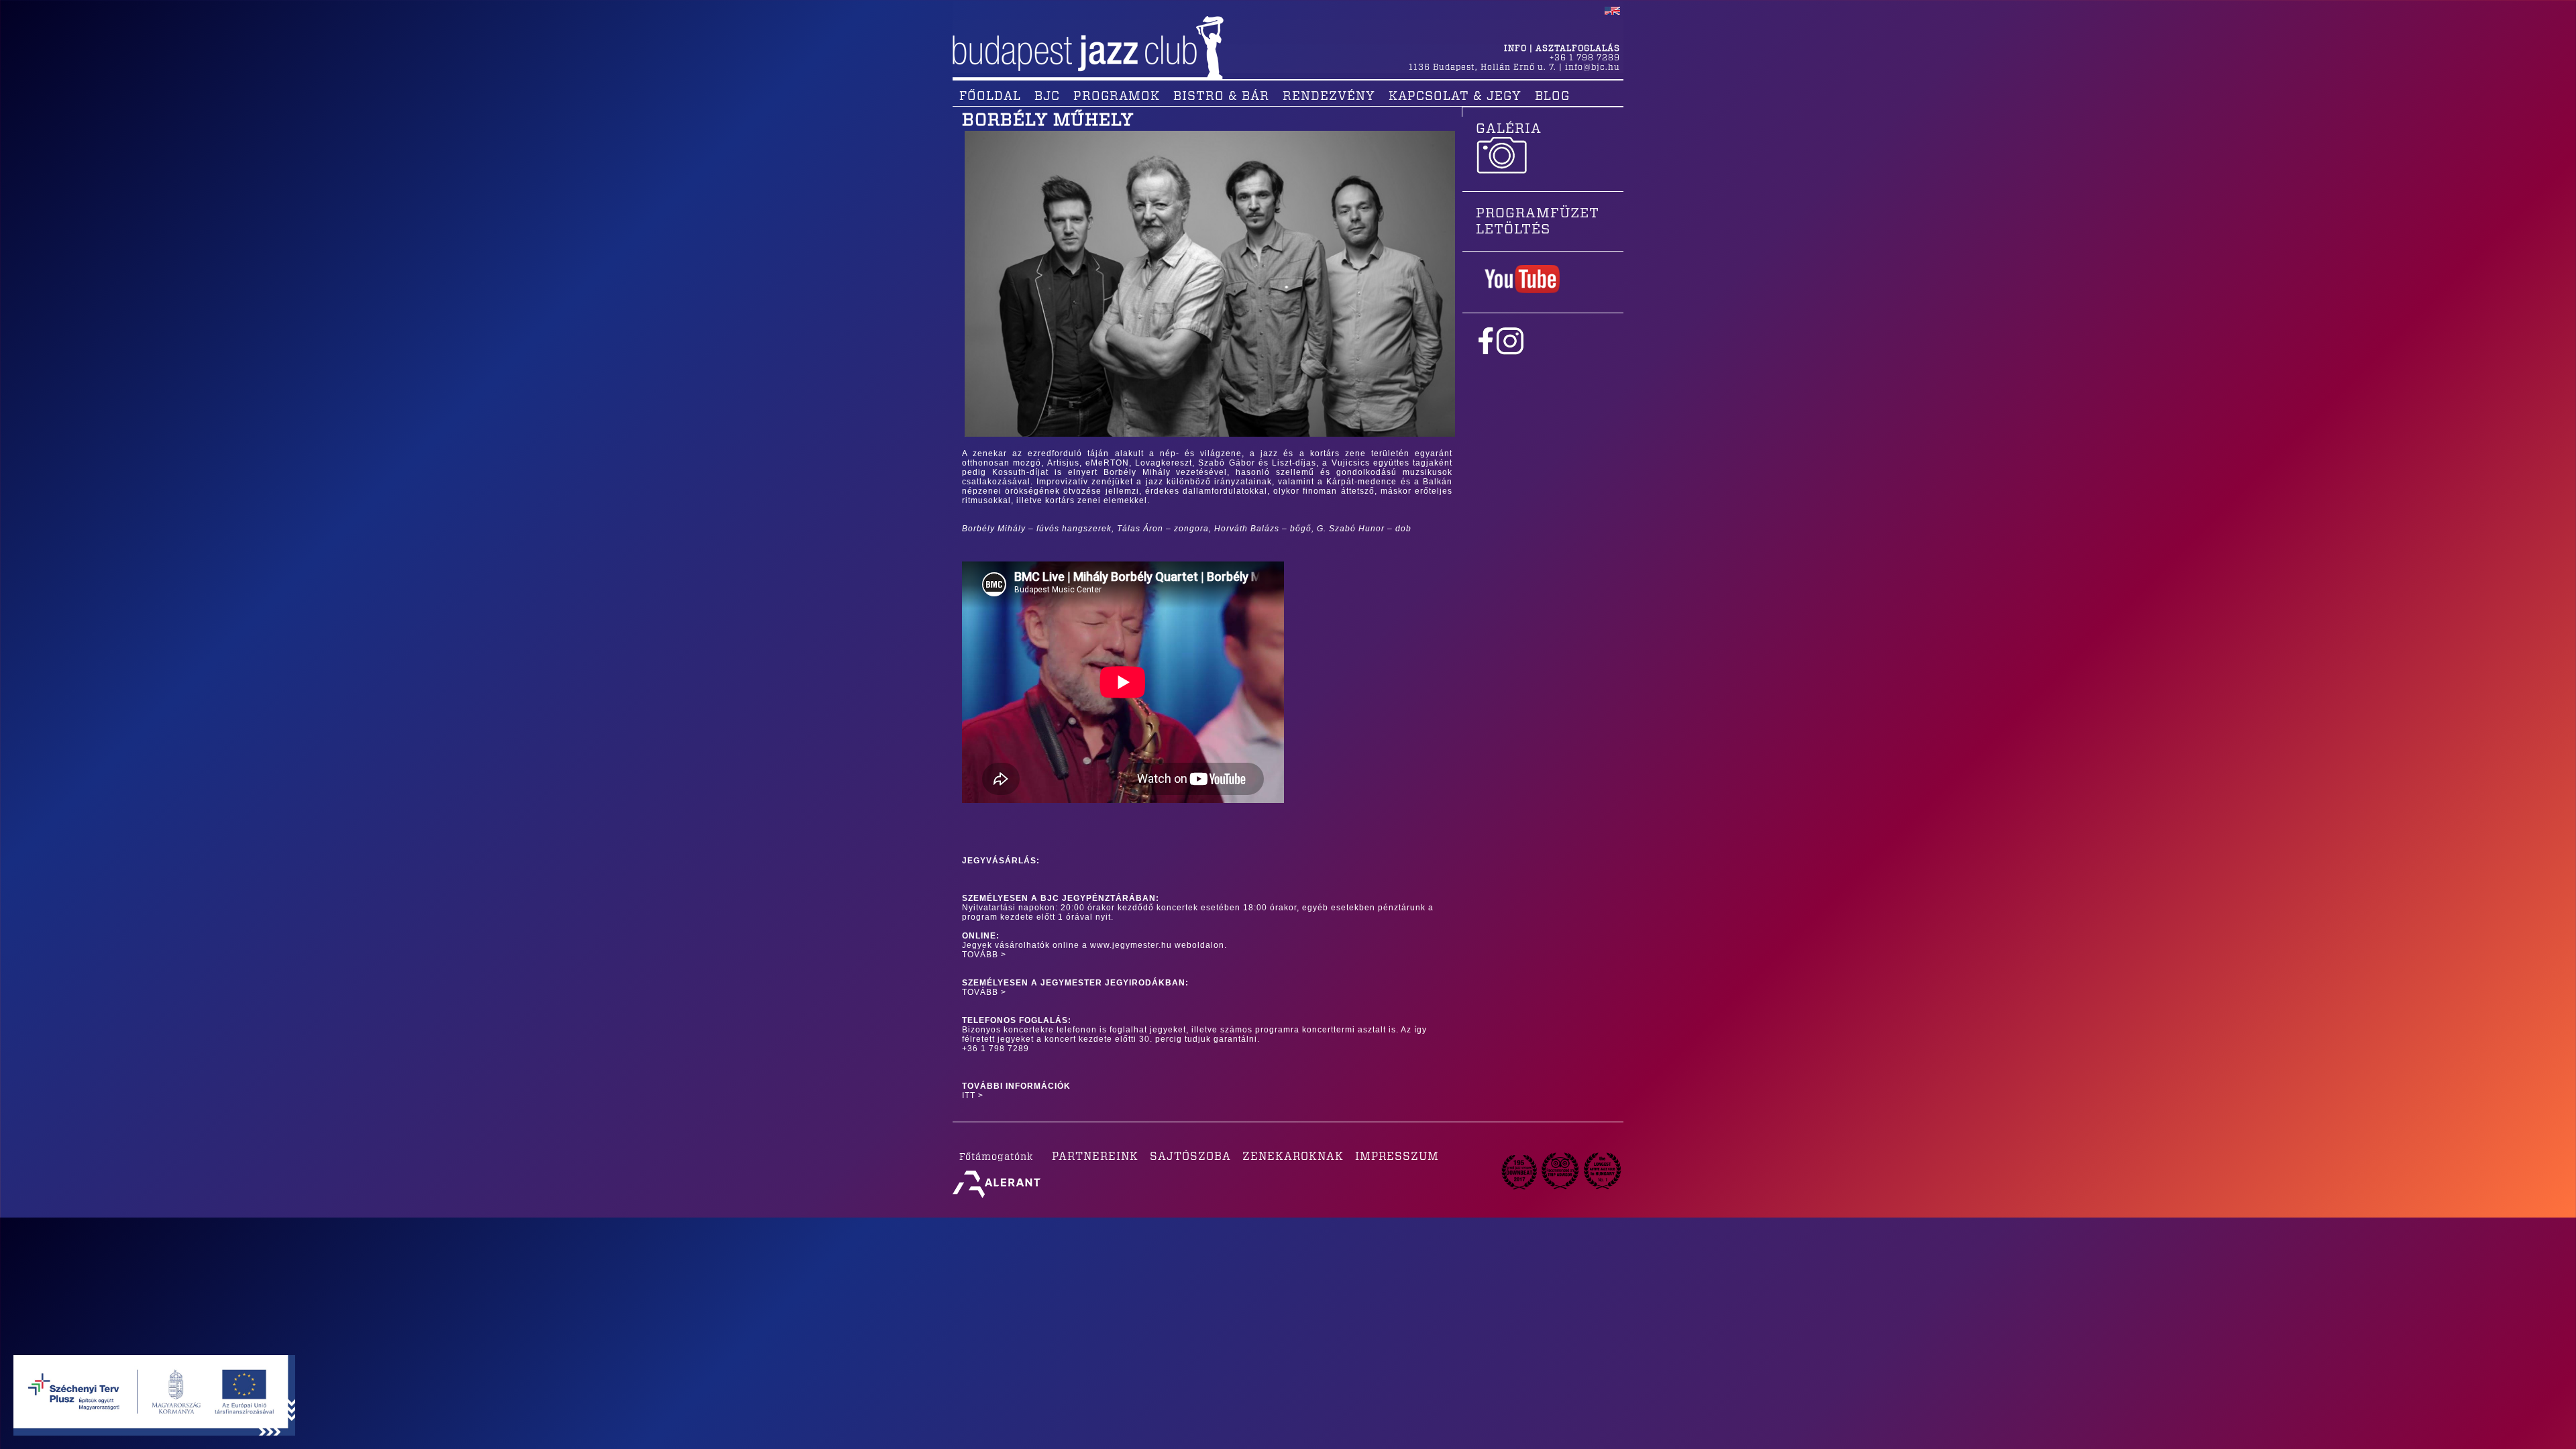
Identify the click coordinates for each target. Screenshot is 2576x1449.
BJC (1047, 97)
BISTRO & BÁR (1221, 97)
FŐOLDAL (990, 97)
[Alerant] (997, 1198)
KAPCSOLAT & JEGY (1455, 97)
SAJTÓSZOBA (1190, 1157)
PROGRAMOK (1117, 97)
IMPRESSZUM (1397, 1157)
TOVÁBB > (984, 955)
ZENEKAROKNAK (1293, 1157)
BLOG (1552, 97)
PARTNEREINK (1095, 1157)
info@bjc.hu (1593, 67)
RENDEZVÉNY (1329, 97)
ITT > (973, 1095)
